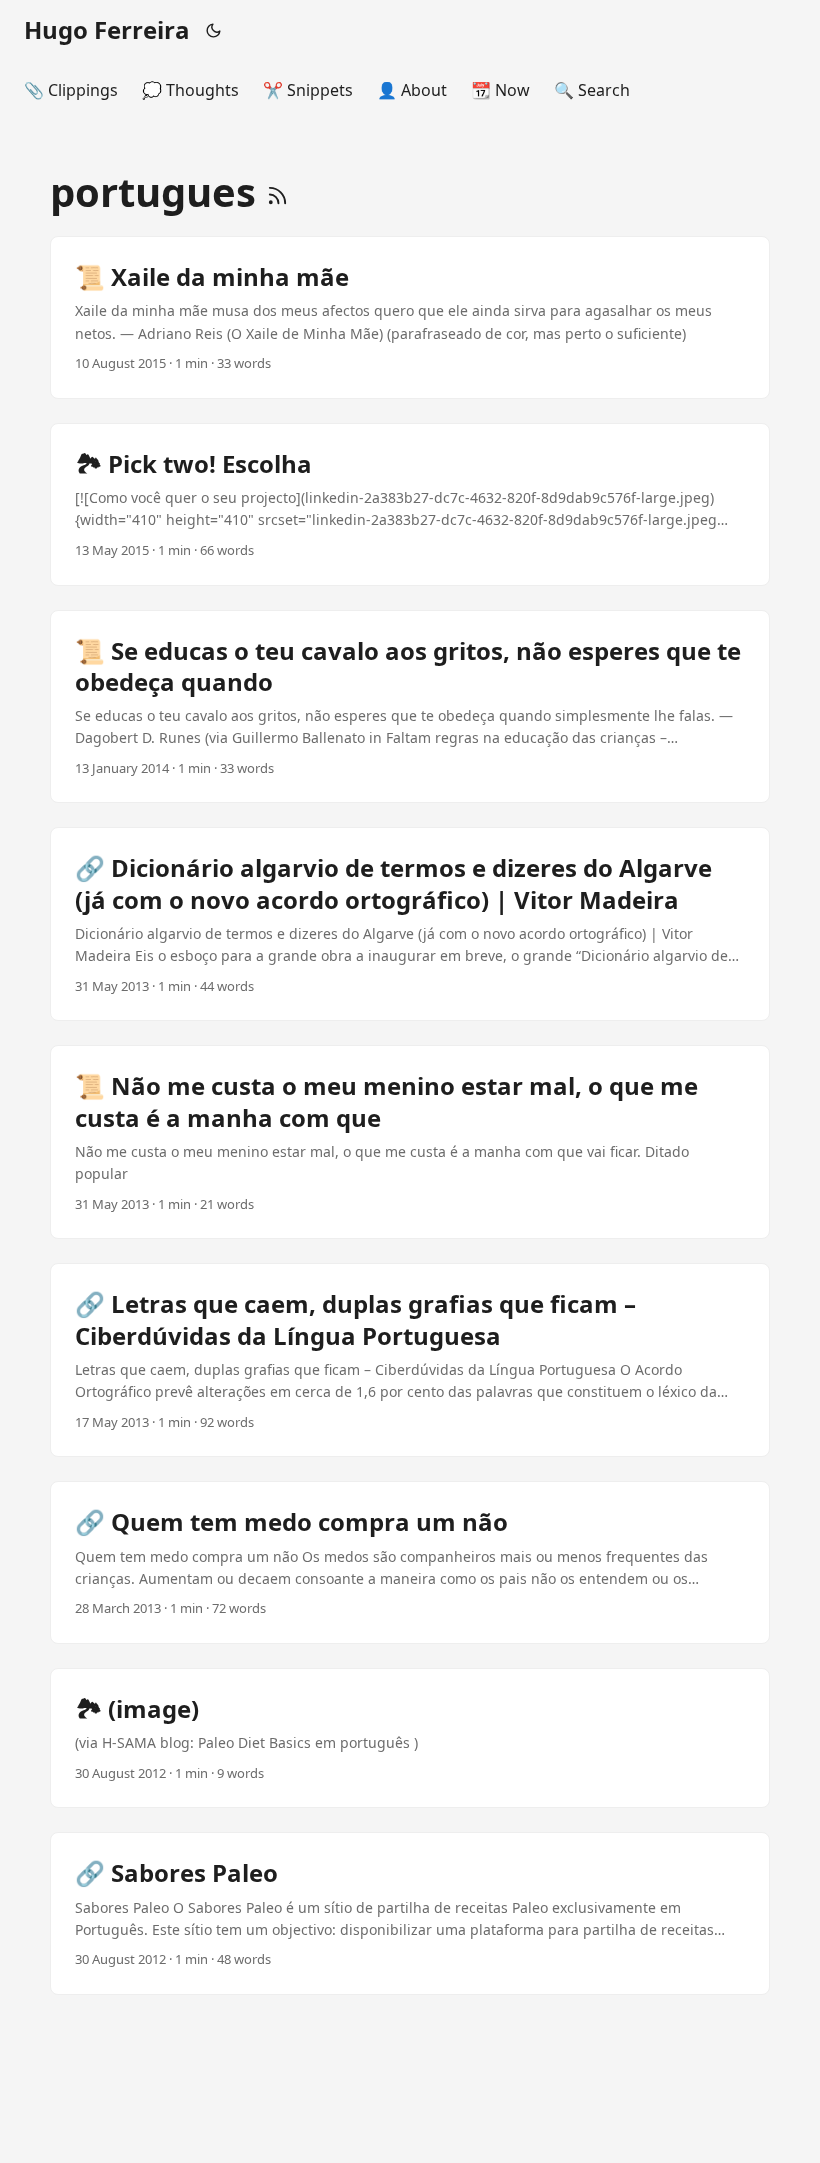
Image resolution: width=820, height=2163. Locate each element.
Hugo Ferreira (107, 29)
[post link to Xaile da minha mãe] (410, 317)
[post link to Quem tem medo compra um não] (410, 1562)
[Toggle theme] (214, 30)
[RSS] (277, 191)
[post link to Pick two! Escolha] (410, 504)
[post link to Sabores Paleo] (410, 1913)
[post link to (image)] (410, 1738)
